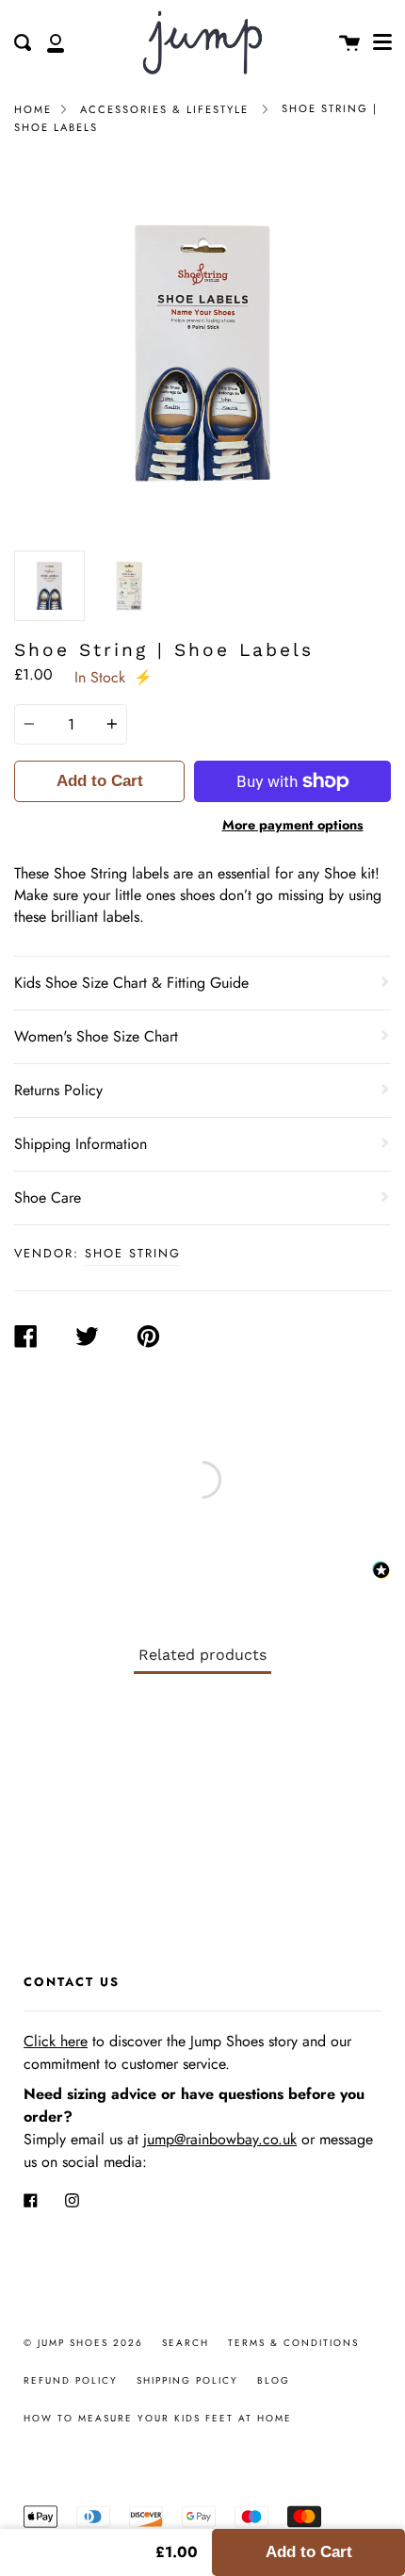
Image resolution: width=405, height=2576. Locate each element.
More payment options (293, 825)
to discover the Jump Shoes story (161, 2041)
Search (186, 2343)
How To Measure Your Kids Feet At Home (158, 2418)
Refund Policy (71, 2380)
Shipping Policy (187, 2380)
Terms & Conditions (293, 2343)
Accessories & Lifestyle (164, 109)
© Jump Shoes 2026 (83, 2343)
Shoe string (133, 1253)
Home (33, 109)
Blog (274, 2380)
